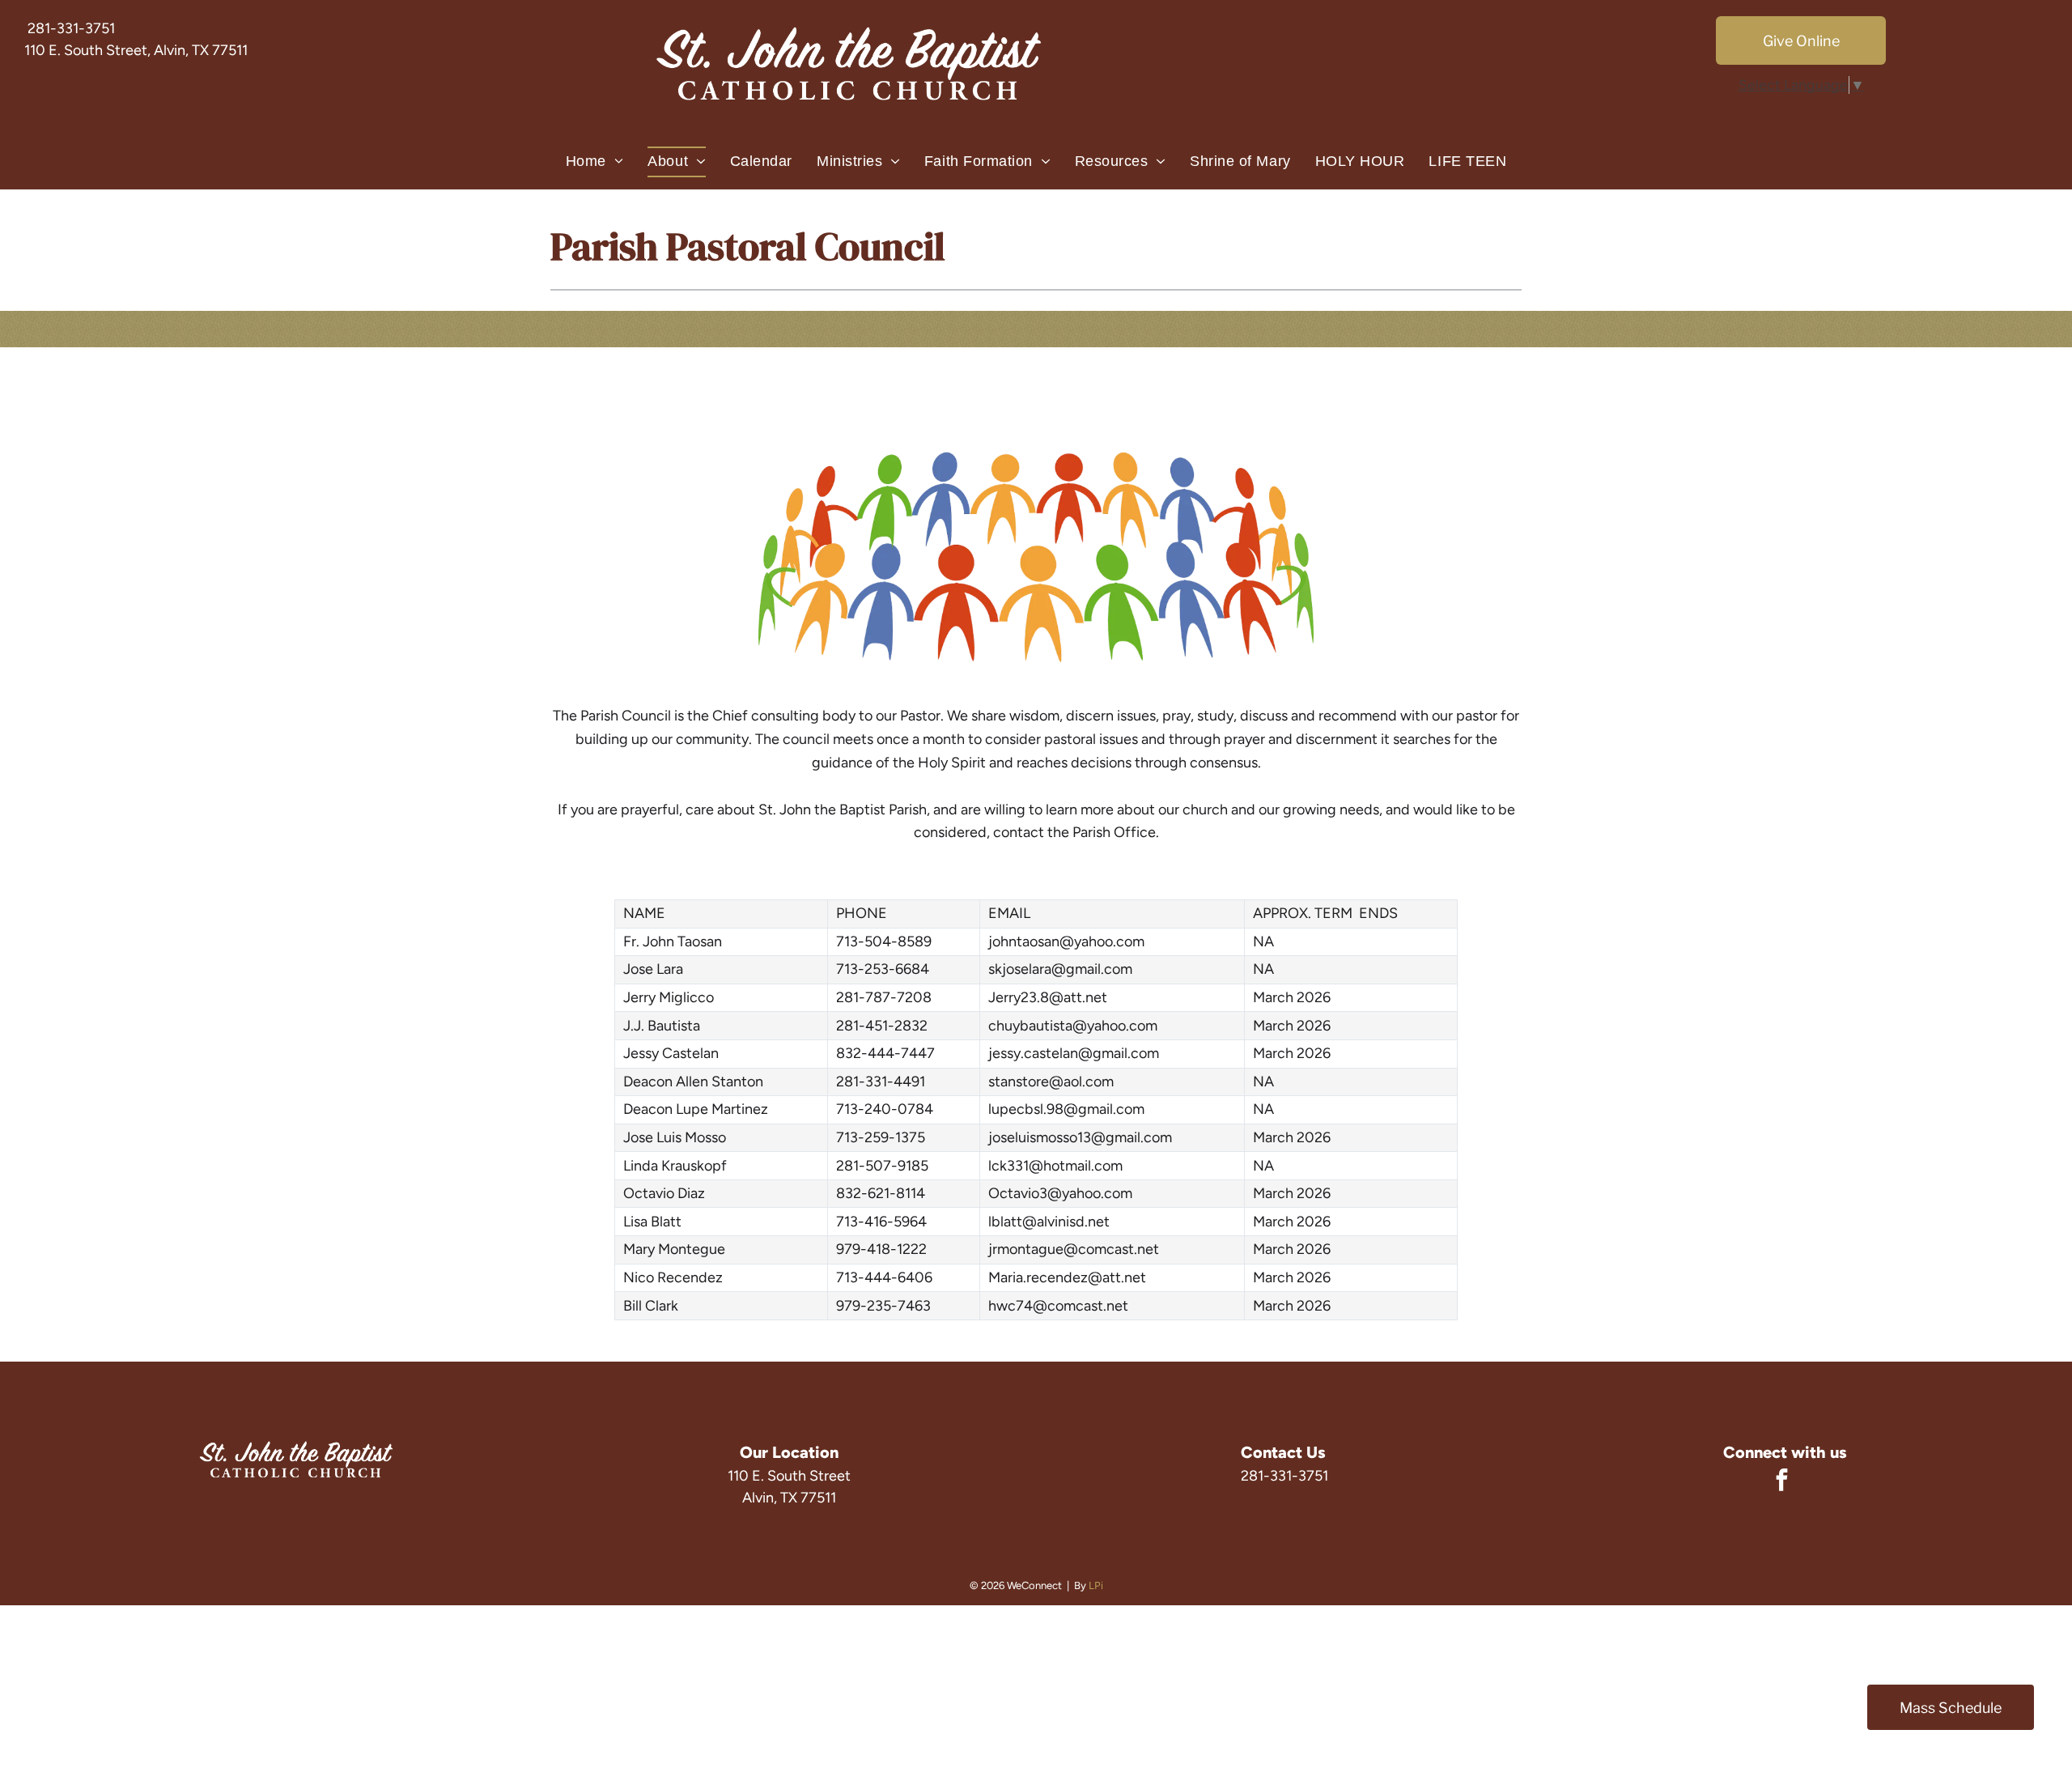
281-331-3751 (71, 28)
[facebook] (1782, 1482)
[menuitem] (595, 162)
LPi (1096, 1585)
